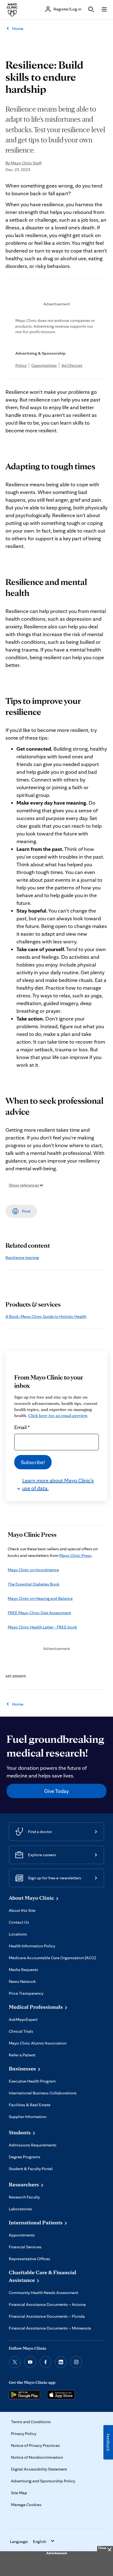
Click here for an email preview (58, 1415)
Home (18, 28)
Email (22, 1427)
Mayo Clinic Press (75, 1555)
